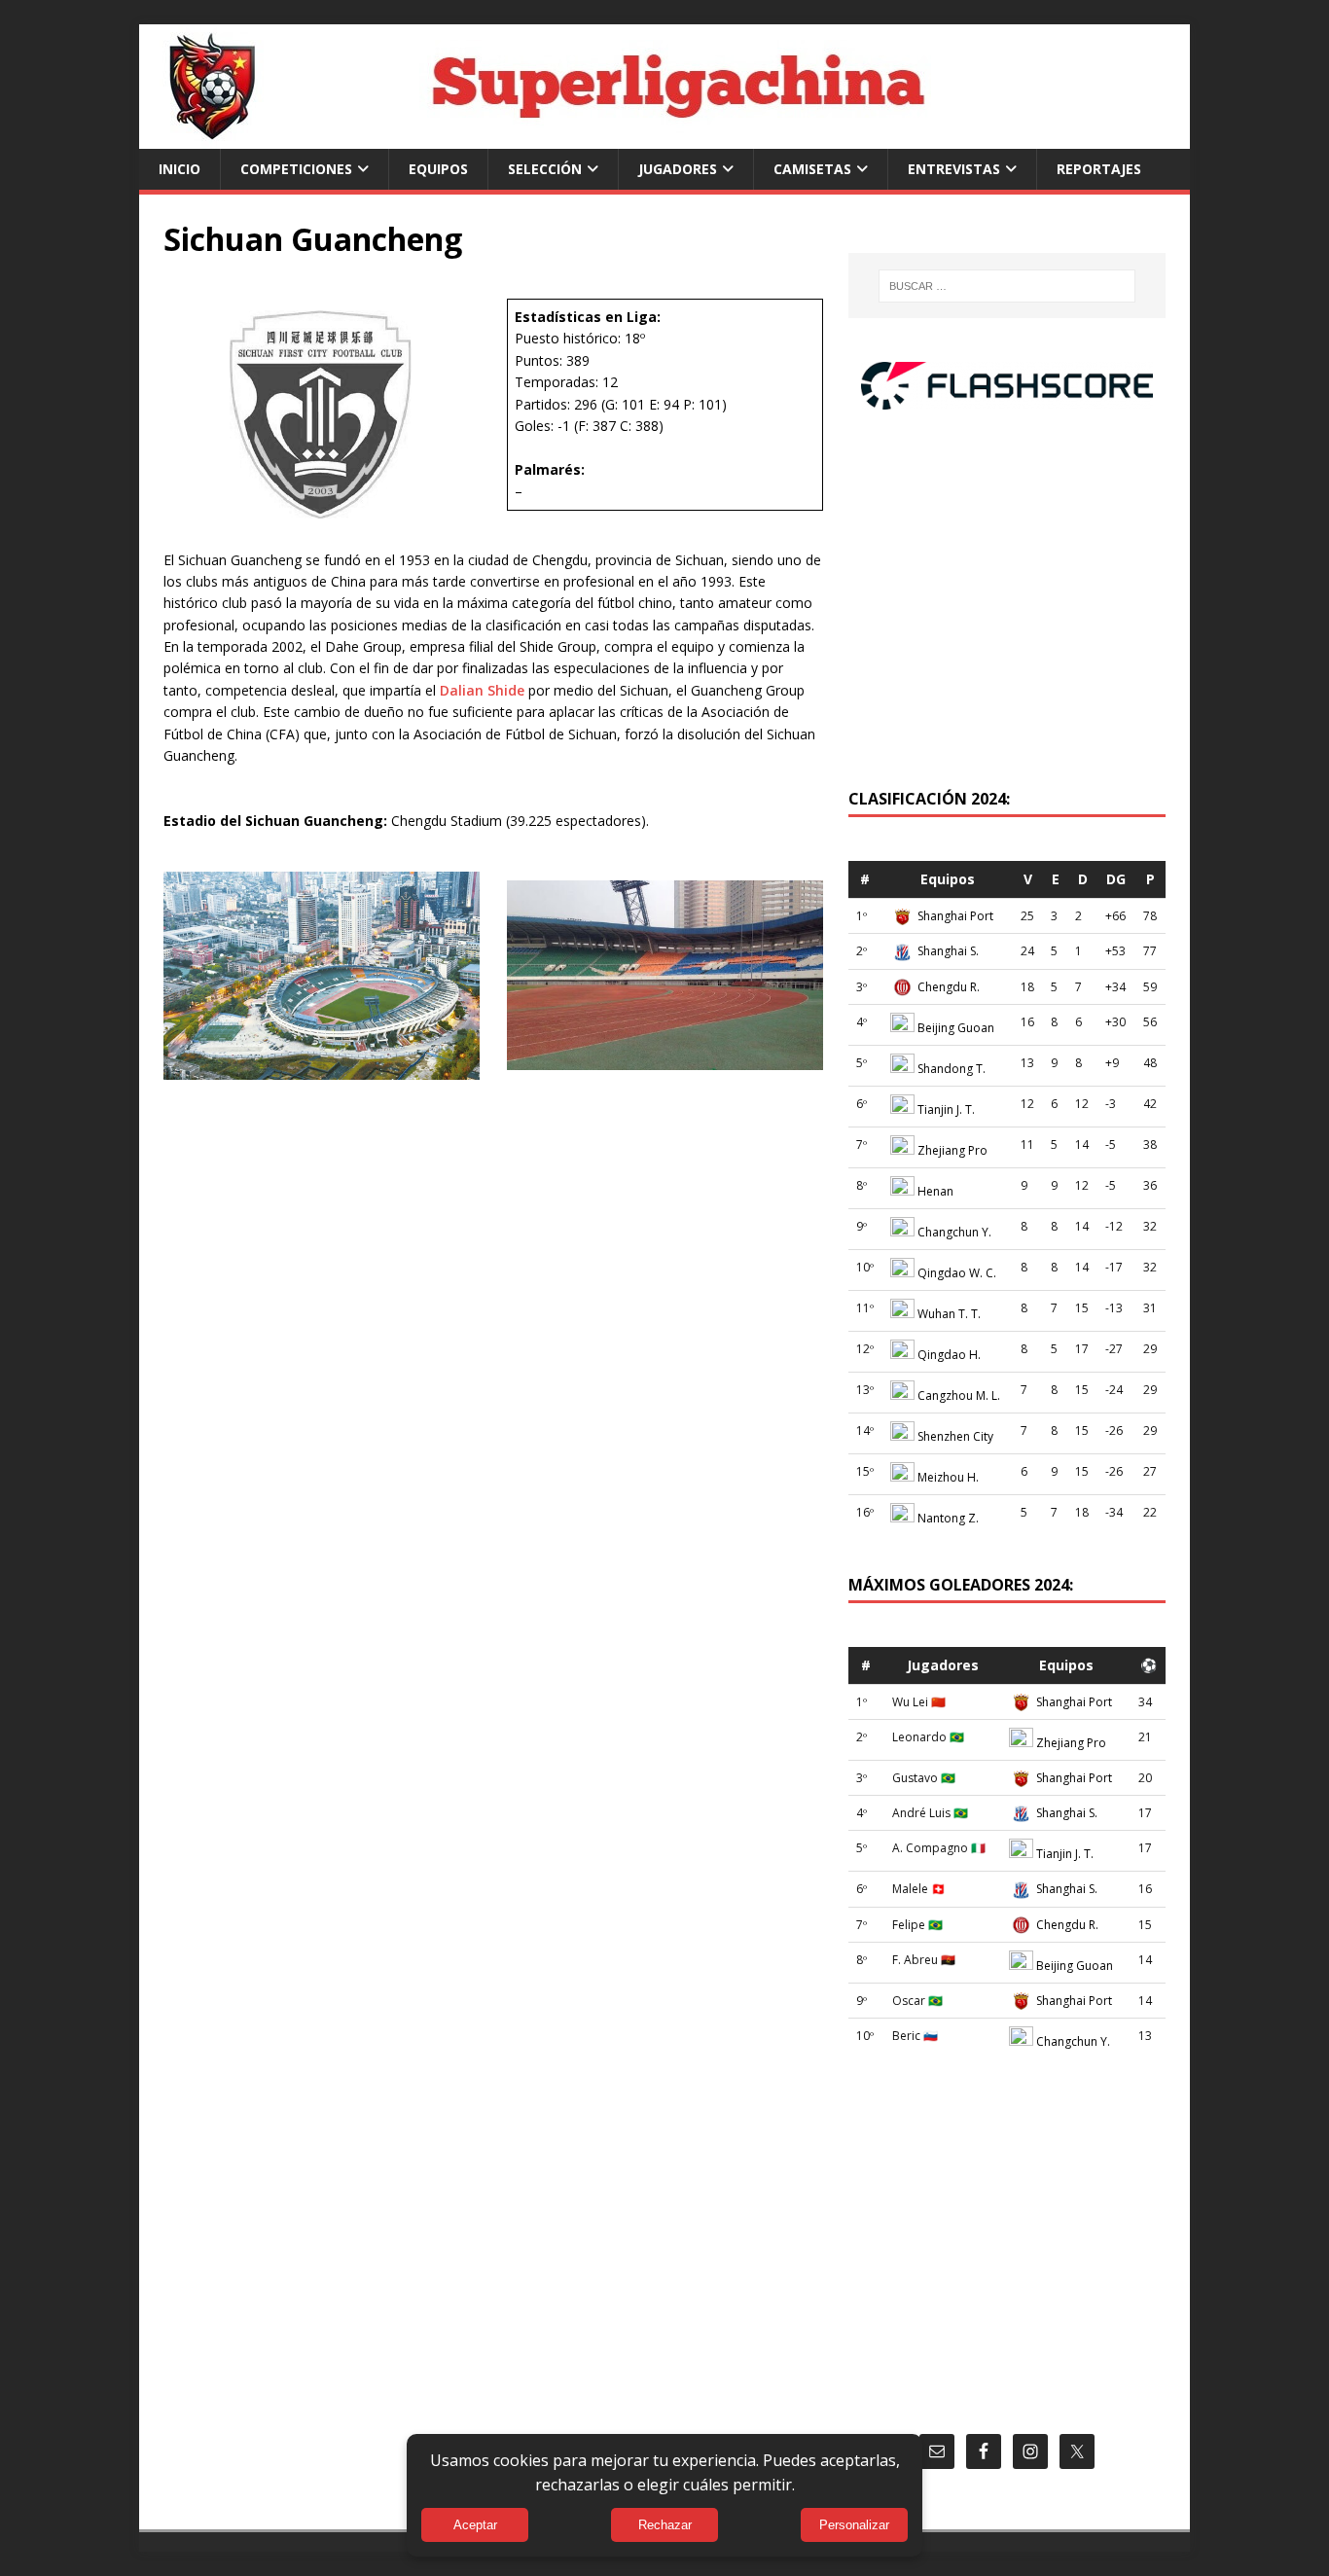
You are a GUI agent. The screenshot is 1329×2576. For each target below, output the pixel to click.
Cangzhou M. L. (959, 1395)
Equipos (438, 169)
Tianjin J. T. (946, 1109)
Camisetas (812, 169)
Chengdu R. (949, 987)
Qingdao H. (949, 1355)
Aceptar (475, 2525)
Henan (935, 1191)
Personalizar (854, 2525)
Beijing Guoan (956, 1028)
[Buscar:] (1007, 286)
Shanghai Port (955, 916)
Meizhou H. (948, 1477)
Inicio (180, 169)
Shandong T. (952, 1069)
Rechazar (665, 2525)
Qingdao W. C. (957, 1273)
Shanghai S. (948, 951)
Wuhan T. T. (949, 1314)
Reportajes (1099, 169)
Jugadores (678, 169)
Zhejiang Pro (952, 1150)
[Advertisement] (1007, 609)
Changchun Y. (954, 1232)
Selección (545, 169)
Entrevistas (954, 169)
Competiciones (296, 169)
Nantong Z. (948, 1518)
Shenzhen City (955, 1436)
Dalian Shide (482, 690)
